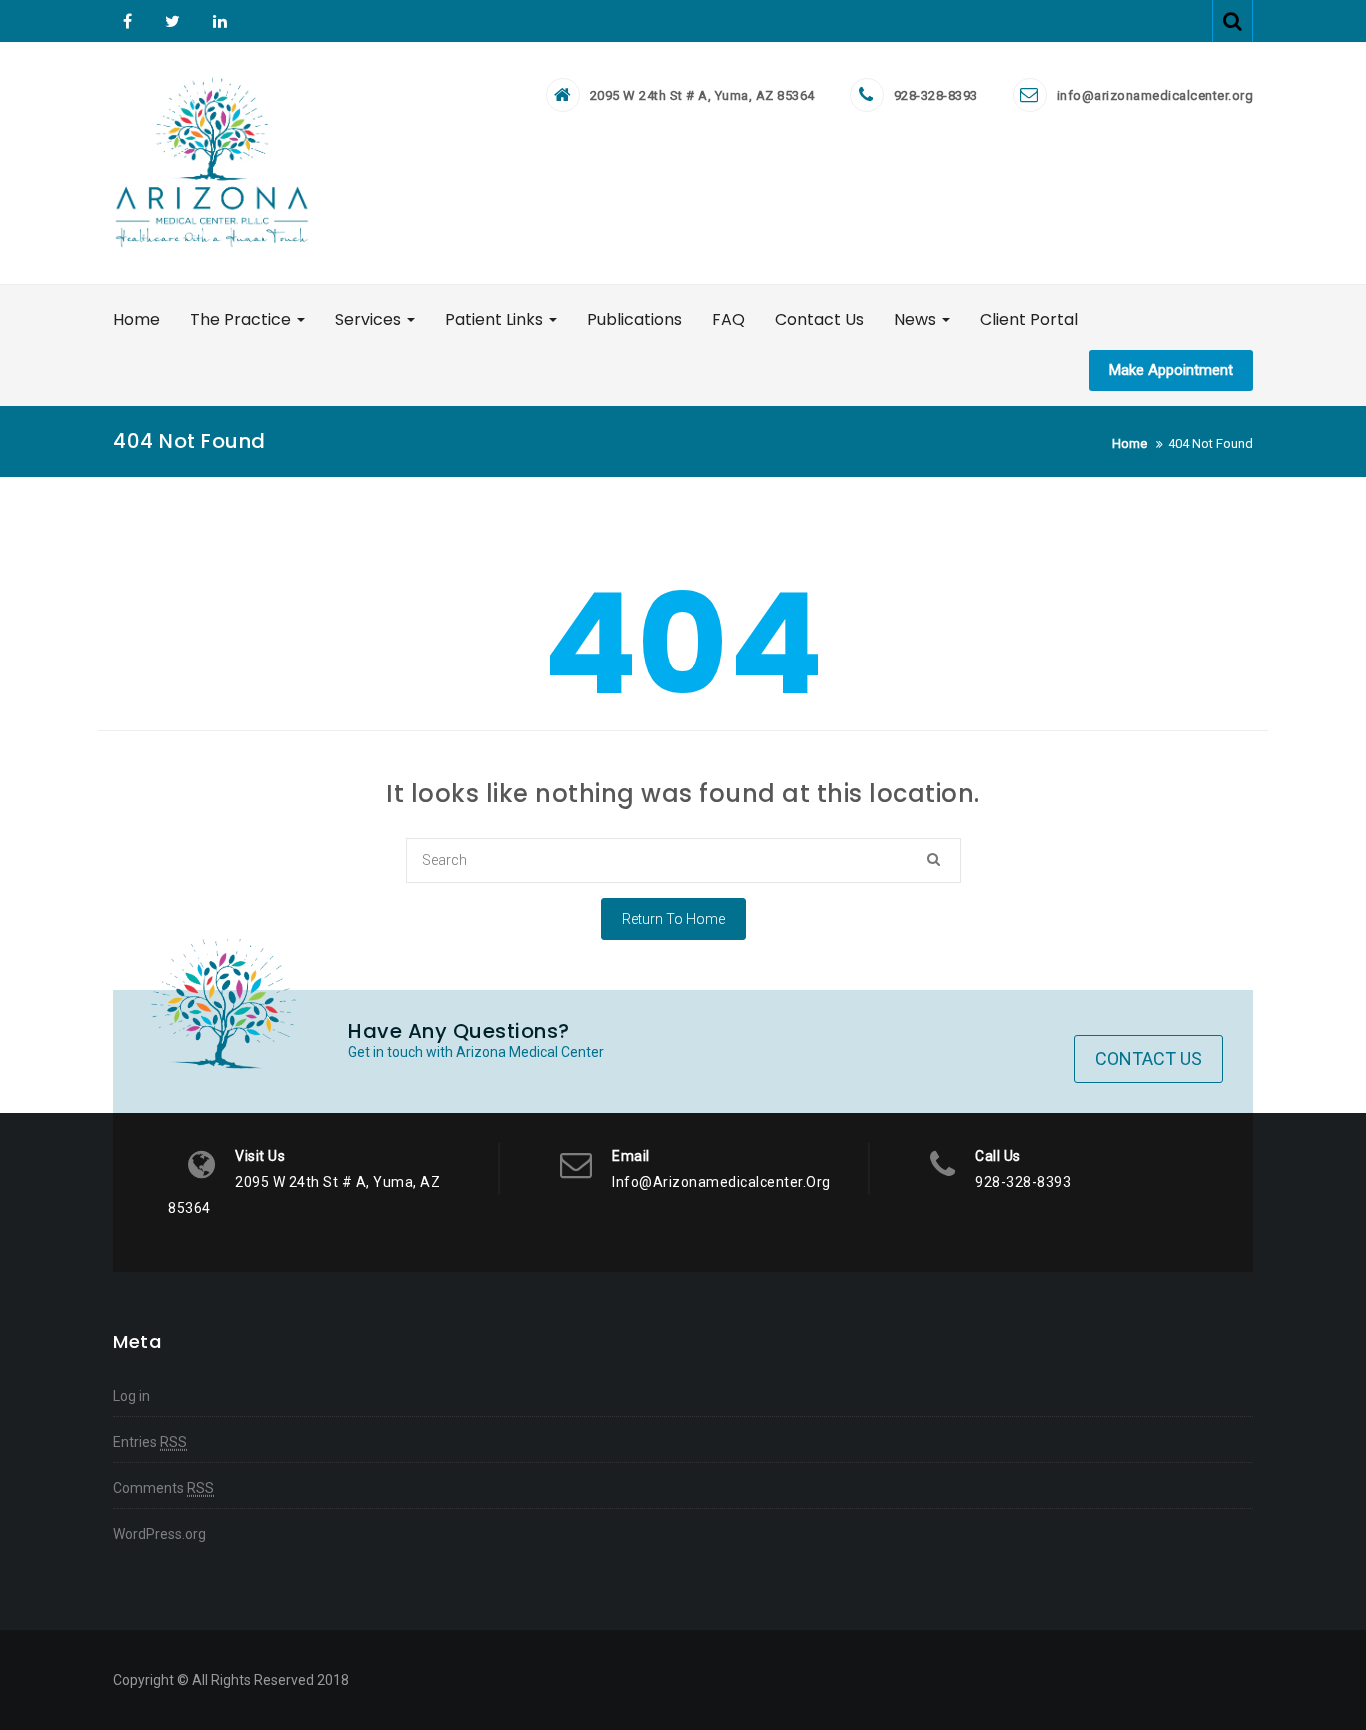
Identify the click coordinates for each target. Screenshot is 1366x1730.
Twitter (172, 21)
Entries (150, 1442)
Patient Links (496, 319)
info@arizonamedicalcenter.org (1155, 95)
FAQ (728, 319)
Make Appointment (1171, 370)
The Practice (242, 319)
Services (370, 319)
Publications (634, 319)
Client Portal (1029, 319)
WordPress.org (159, 1534)
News (917, 319)
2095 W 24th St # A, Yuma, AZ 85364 (702, 95)
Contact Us (819, 319)
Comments (163, 1488)
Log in (131, 1396)
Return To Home (673, 919)
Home (136, 319)
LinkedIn (217, 21)
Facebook (127, 21)
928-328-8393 (936, 95)
